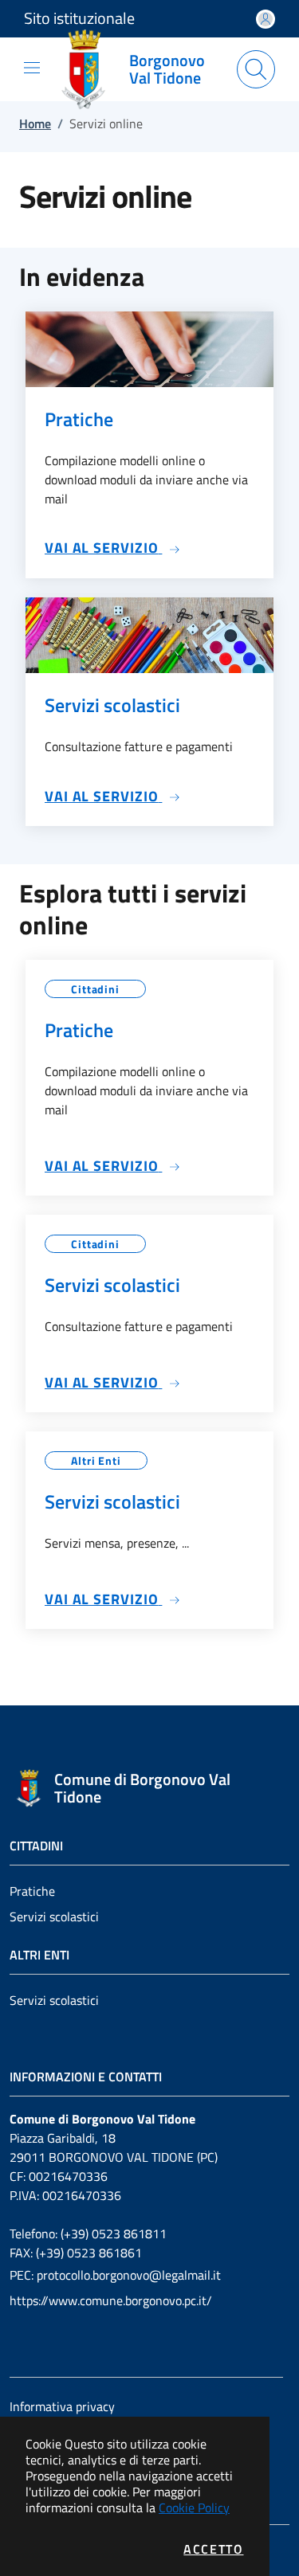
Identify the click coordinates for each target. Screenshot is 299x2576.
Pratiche (32, 1891)
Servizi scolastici (54, 1916)
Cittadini (95, 989)
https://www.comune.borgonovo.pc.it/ (111, 2300)
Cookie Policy (194, 2507)
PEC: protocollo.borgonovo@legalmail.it (115, 2275)
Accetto (213, 2549)
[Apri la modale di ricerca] (256, 69)
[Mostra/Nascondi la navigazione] (32, 68)
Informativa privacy (62, 2406)
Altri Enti (96, 1460)
